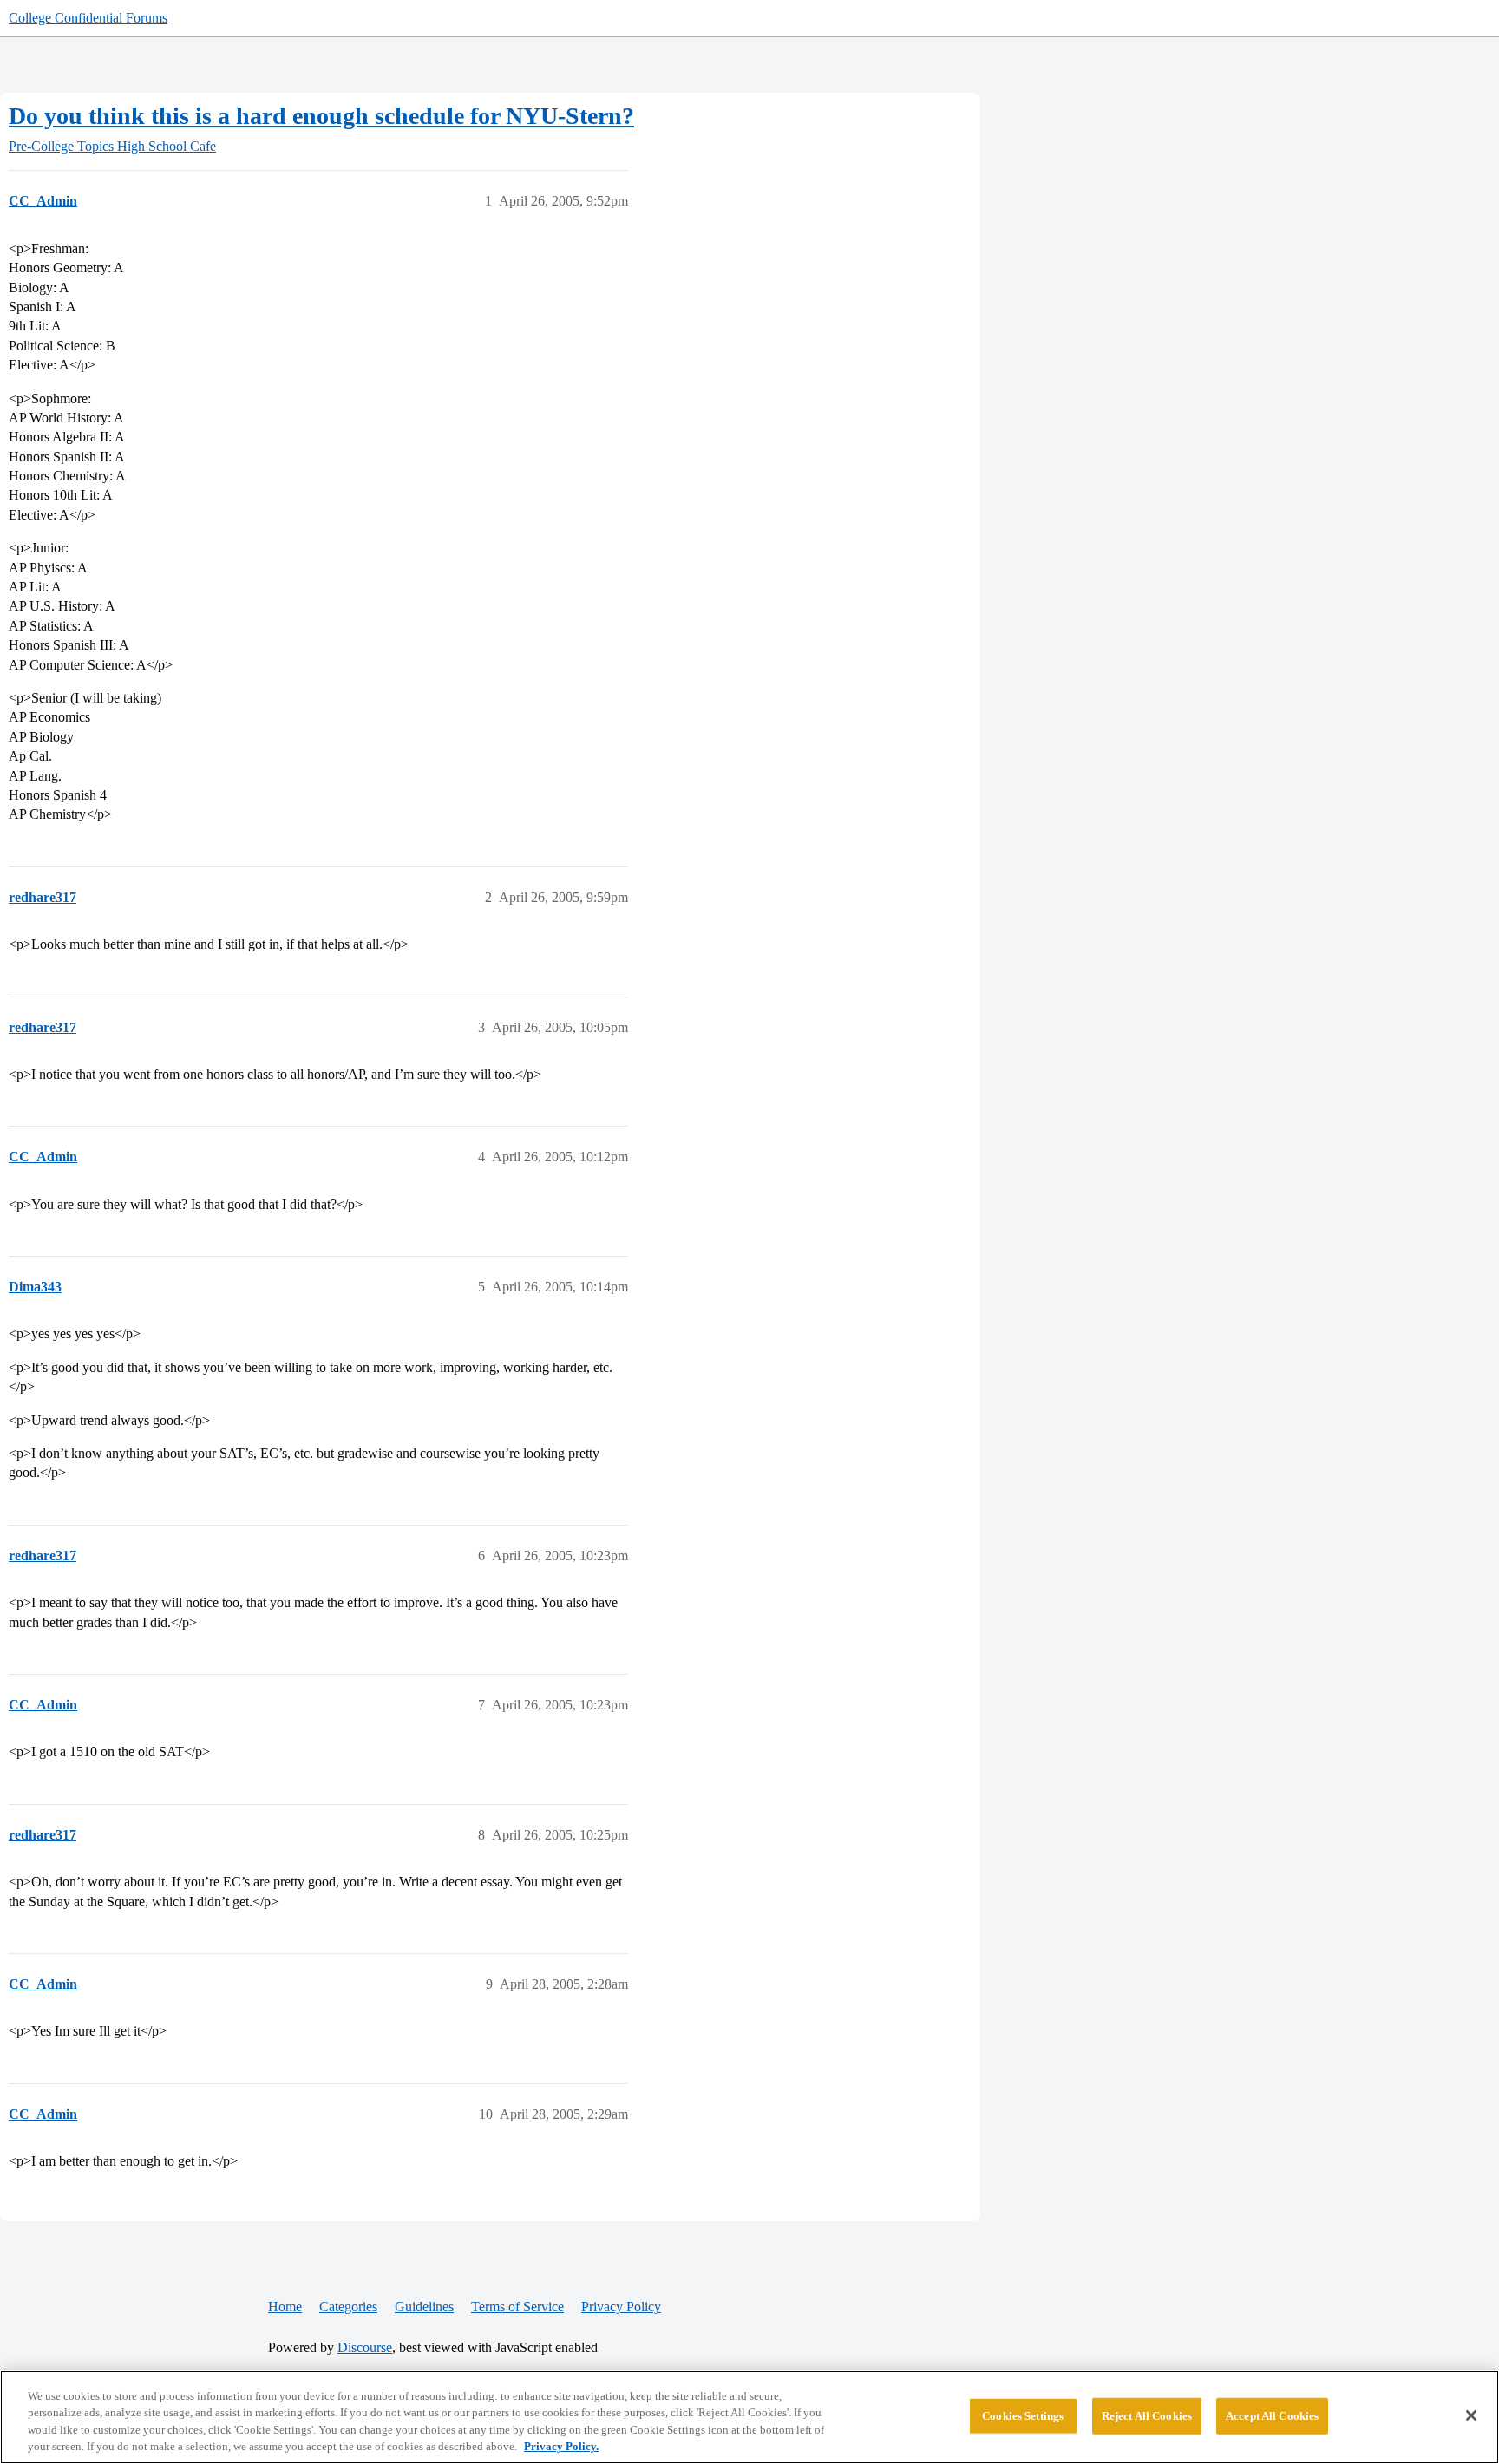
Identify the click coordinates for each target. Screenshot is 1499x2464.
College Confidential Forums (88, 18)
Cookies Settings (1023, 2416)
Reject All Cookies (1147, 2416)
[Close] (1471, 2415)
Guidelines (424, 2307)
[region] (749, 2417)
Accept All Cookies (1272, 2416)
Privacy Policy (621, 2307)
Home (285, 2307)
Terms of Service (517, 2307)
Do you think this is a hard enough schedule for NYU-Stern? (321, 116)
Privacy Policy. (561, 2446)
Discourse (365, 2347)
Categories (348, 2307)
